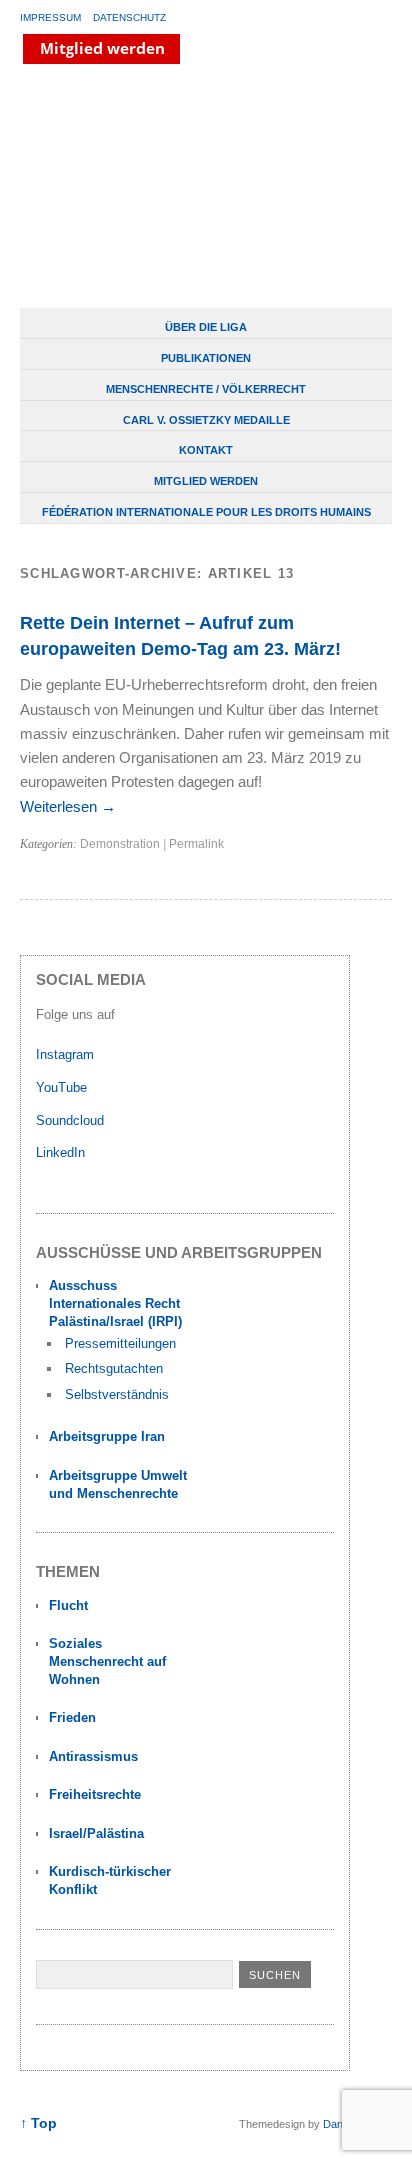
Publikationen (206, 358)
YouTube (63, 1087)
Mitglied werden (206, 481)
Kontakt (206, 450)
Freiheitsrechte (95, 1794)
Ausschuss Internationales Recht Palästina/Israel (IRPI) (115, 1303)
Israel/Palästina (96, 1833)
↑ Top (38, 2123)
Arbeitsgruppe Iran (107, 1436)
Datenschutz (129, 17)
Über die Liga (206, 327)
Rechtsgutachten (114, 1368)
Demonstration (120, 844)
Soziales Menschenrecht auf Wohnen (107, 1661)
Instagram (65, 1054)
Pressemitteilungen (120, 1343)
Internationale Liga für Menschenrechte (175, 188)
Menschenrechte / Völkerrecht (206, 389)
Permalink (196, 844)
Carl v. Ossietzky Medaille (206, 420)
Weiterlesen (68, 806)
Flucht (68, 1605)
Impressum (50, 17)
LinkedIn (62, 1152)
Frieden (72, 1717)
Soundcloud (72, 1120)
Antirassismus (93, 1756)
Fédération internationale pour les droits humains (206, 512)
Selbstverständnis (117, 1394)
